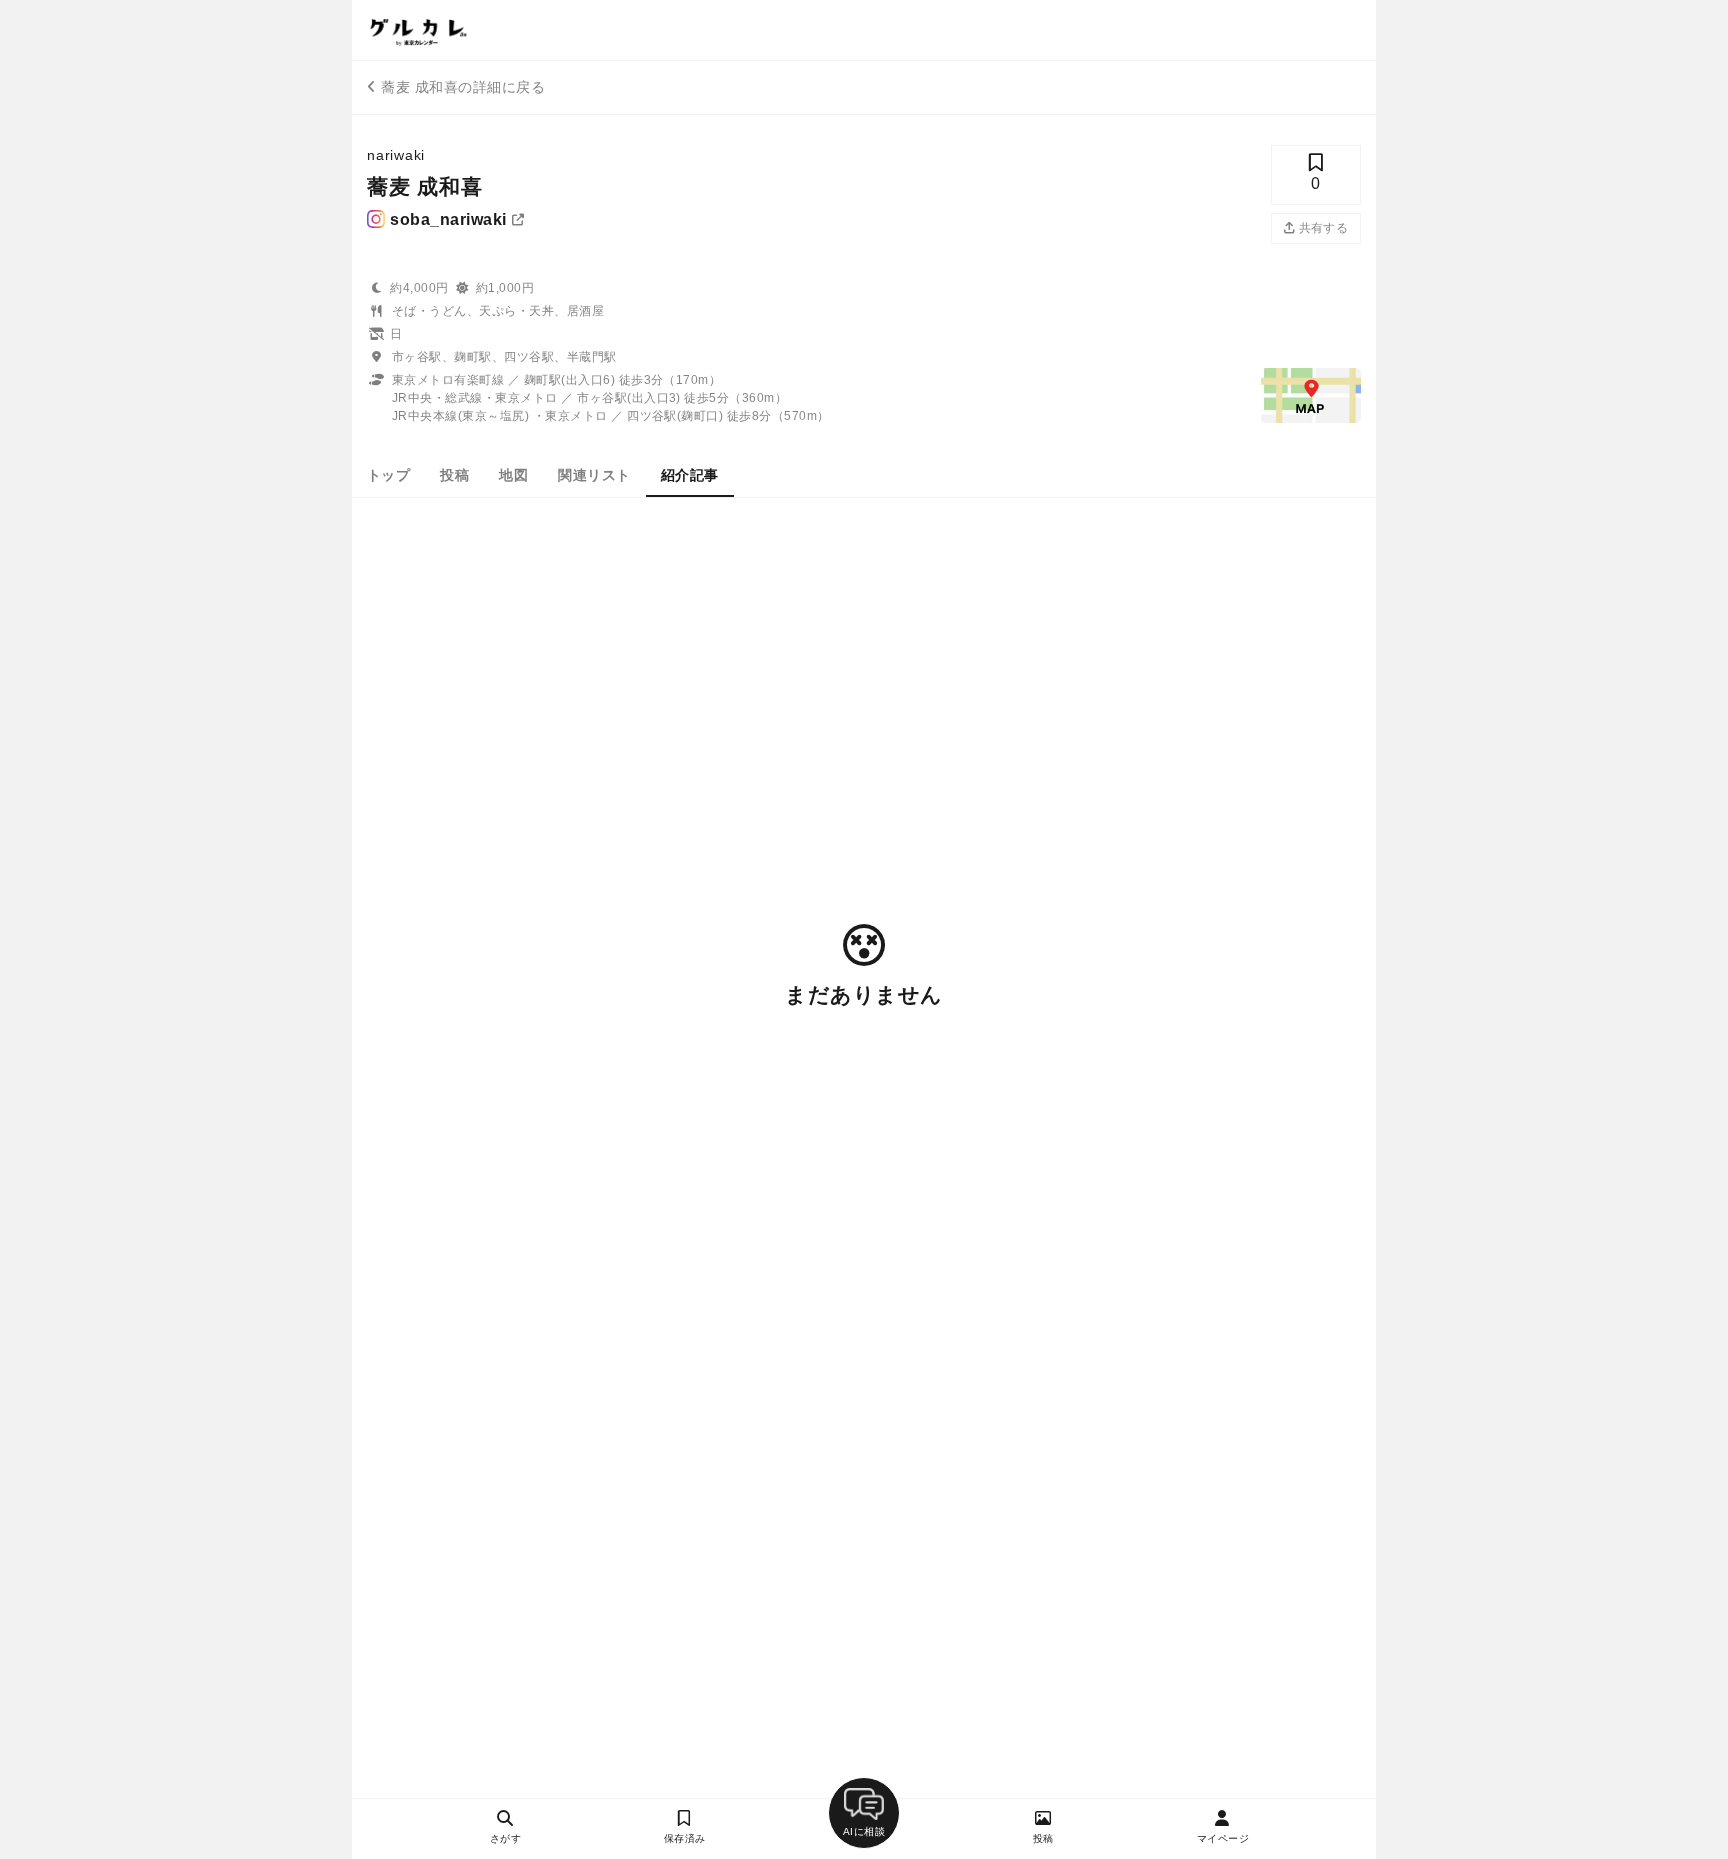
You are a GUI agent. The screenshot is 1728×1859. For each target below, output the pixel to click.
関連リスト (594, 475)
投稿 (454, 475)
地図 (513, 475)
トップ (388, 475)
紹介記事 (690, 475)
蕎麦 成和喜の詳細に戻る (463, 87)
